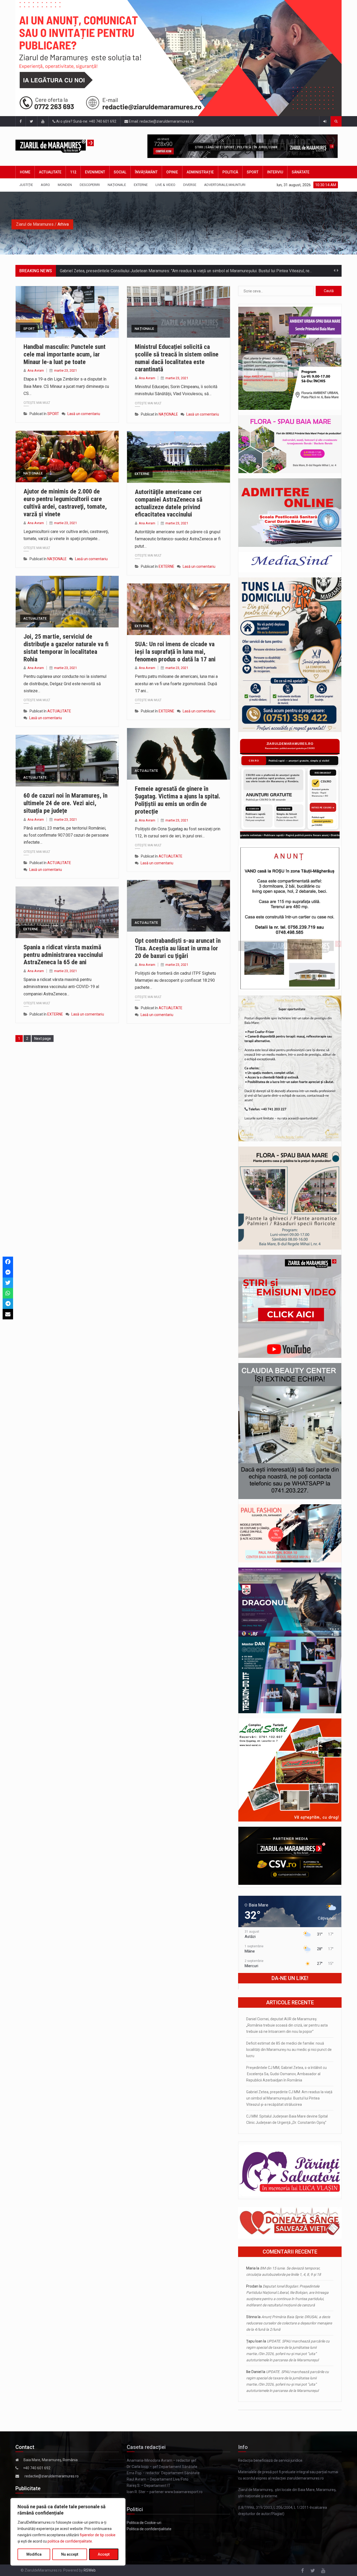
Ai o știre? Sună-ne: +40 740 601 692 (86, 121)
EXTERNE (141, 185)
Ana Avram (36, 370)
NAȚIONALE (117, 185)
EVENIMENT (95, 172)
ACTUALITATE (50, 172)
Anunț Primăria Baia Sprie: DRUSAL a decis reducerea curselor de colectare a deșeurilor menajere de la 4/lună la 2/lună (289, 2323)
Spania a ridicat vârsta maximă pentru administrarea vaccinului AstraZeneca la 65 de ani (63, 955)
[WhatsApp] (8, 1293)
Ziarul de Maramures (35, 224)
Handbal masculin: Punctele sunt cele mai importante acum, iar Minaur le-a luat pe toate (65, 354)
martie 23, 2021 (65, 370)
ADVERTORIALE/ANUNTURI (225, 185)
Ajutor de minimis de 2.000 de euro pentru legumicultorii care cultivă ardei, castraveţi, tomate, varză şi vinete (65, 503)
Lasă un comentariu (84, 414)
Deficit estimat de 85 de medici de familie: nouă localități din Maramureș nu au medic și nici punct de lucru (289, 2050)
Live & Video (165, 185)
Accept (104, 2554)
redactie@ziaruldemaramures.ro (52, 2476)
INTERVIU (275, 172)
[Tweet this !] (8, 1283)
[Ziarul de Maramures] (62, 146)
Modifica (34, 2554)
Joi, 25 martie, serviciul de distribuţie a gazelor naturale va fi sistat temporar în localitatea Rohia (66, 648)
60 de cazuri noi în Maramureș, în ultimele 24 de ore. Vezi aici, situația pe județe (65, 803)
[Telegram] (8, 1304)
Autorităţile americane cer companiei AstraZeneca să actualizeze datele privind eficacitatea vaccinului (169, 503)
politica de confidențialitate (70, 2541)
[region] (68, 2532)
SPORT (253, 172)
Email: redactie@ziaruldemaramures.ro (161, 121)
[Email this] (8, 1314)
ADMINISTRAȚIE (200, 172)
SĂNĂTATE (301, 172)
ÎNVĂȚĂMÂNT (146, 172)
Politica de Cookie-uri (144, 2523)
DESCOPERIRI (90, 185)
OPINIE (172, 172)
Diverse (190, 185)
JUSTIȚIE (26, 185)
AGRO (45, 185)
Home (25, 172)
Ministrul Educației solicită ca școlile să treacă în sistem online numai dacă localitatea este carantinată (177, 358)
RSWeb (90, 2570)
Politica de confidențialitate (149, 2529)
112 (73, 172)
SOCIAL (120, 172)
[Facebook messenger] (8, 1272)
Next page (43, 1039)
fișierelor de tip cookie (98, 2535)
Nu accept (70, 2554)
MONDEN (65, 185)
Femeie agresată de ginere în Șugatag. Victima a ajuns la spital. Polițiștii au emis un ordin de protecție (178, 800)
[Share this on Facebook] (8, 1262)
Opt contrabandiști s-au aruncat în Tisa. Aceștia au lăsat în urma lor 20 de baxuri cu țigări (178, 948)
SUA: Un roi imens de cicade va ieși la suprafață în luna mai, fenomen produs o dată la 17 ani (175, 652)
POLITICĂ (230, 172)
